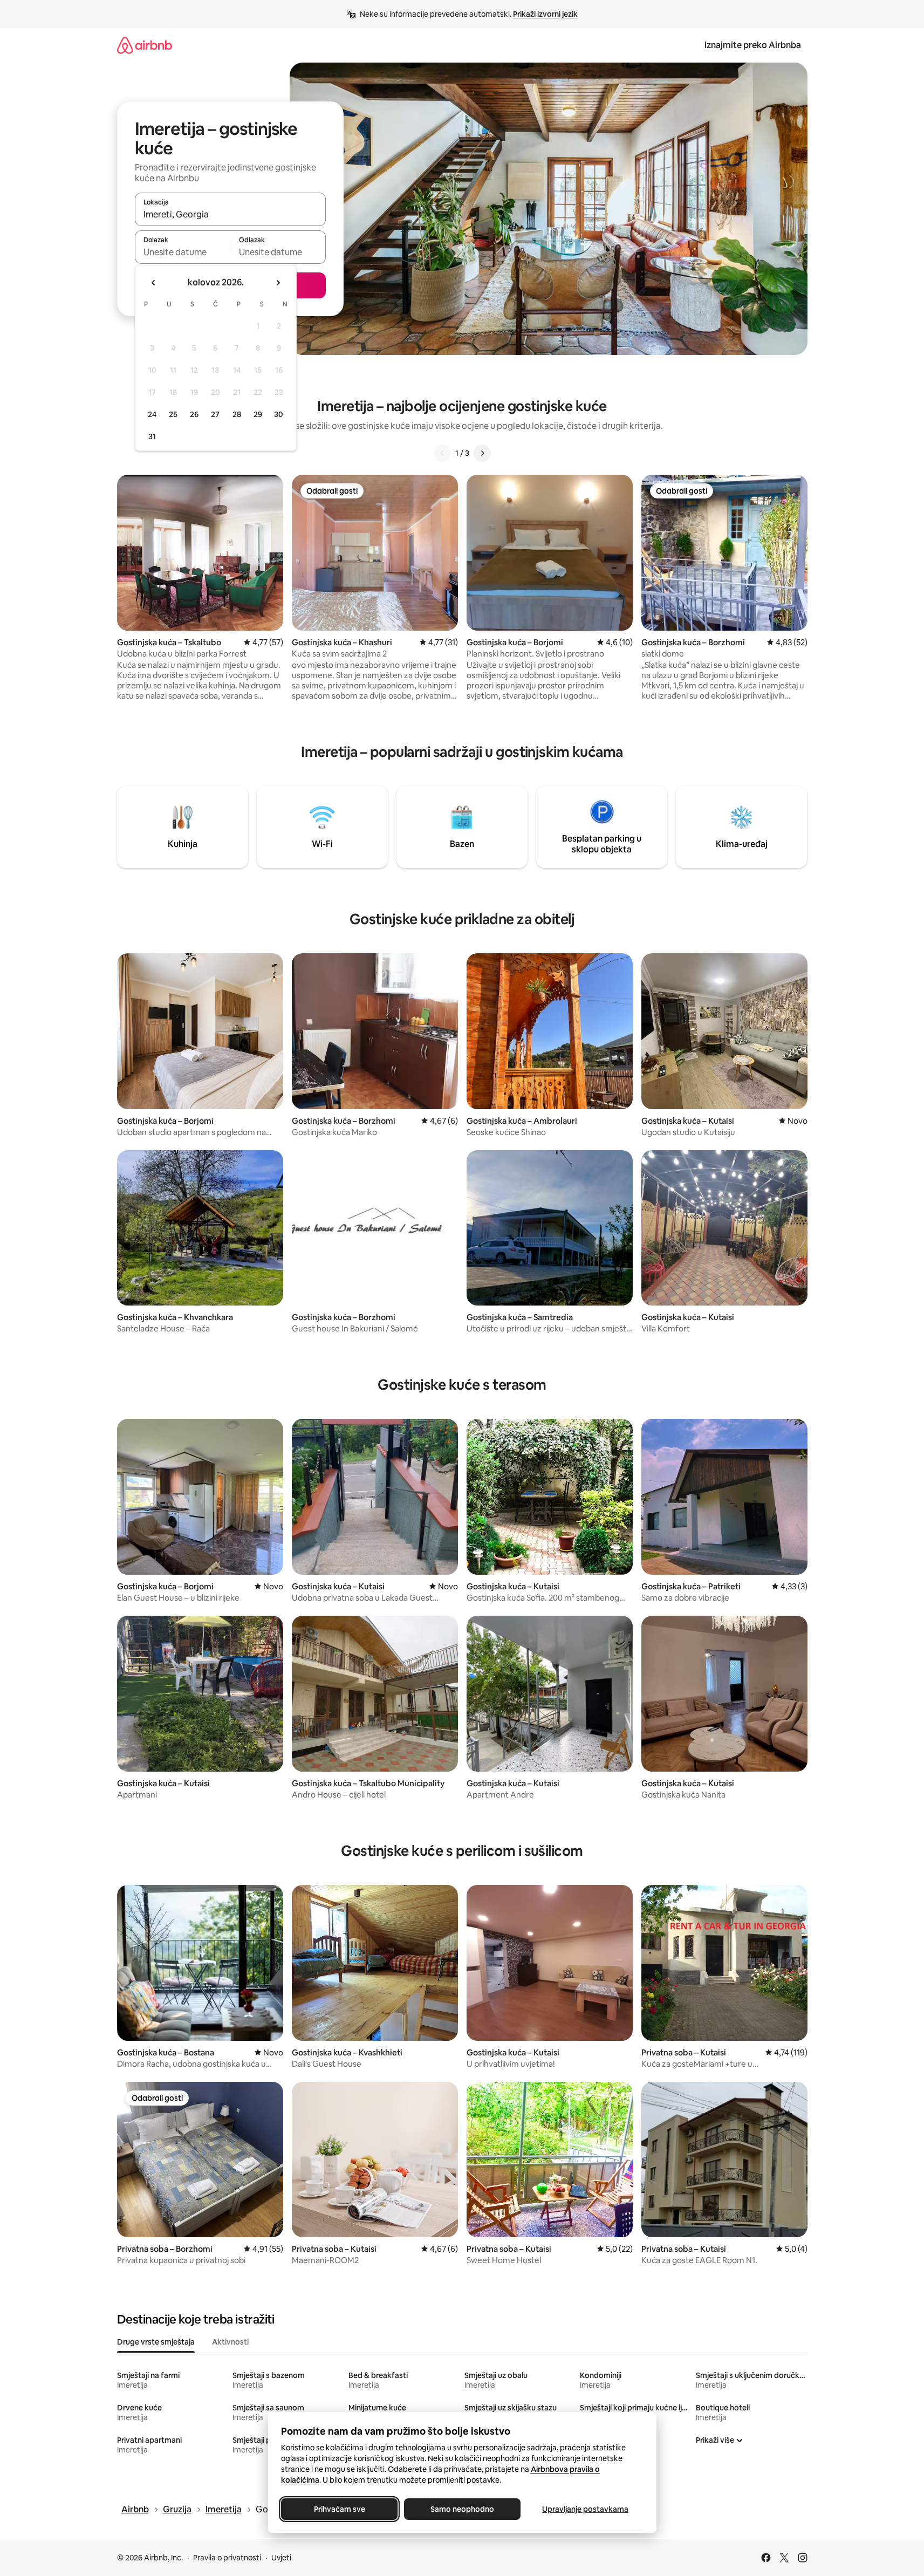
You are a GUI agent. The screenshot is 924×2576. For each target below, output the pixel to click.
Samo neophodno (462, 2509)
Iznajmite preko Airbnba (753, 45)
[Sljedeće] (482, 453)
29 (258, 414)
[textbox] (183, 252)
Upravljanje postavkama (585, 2509)
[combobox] (230, 214)
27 (215, 414)
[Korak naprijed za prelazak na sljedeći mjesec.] (278, 283)
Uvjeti (281, 2558)
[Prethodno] (442, 453)
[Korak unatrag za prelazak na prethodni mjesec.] (154, 283)
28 (237, 414)
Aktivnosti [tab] (230, 2342)
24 (152, 414)
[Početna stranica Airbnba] (145, 45)
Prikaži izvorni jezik (545, 14)
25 (173, 414)
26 (194, 414)
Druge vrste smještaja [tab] (156, 2342)
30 (279, 414)
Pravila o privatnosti (227, 2558)
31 (152, 436)
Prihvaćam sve (339, 2509)
